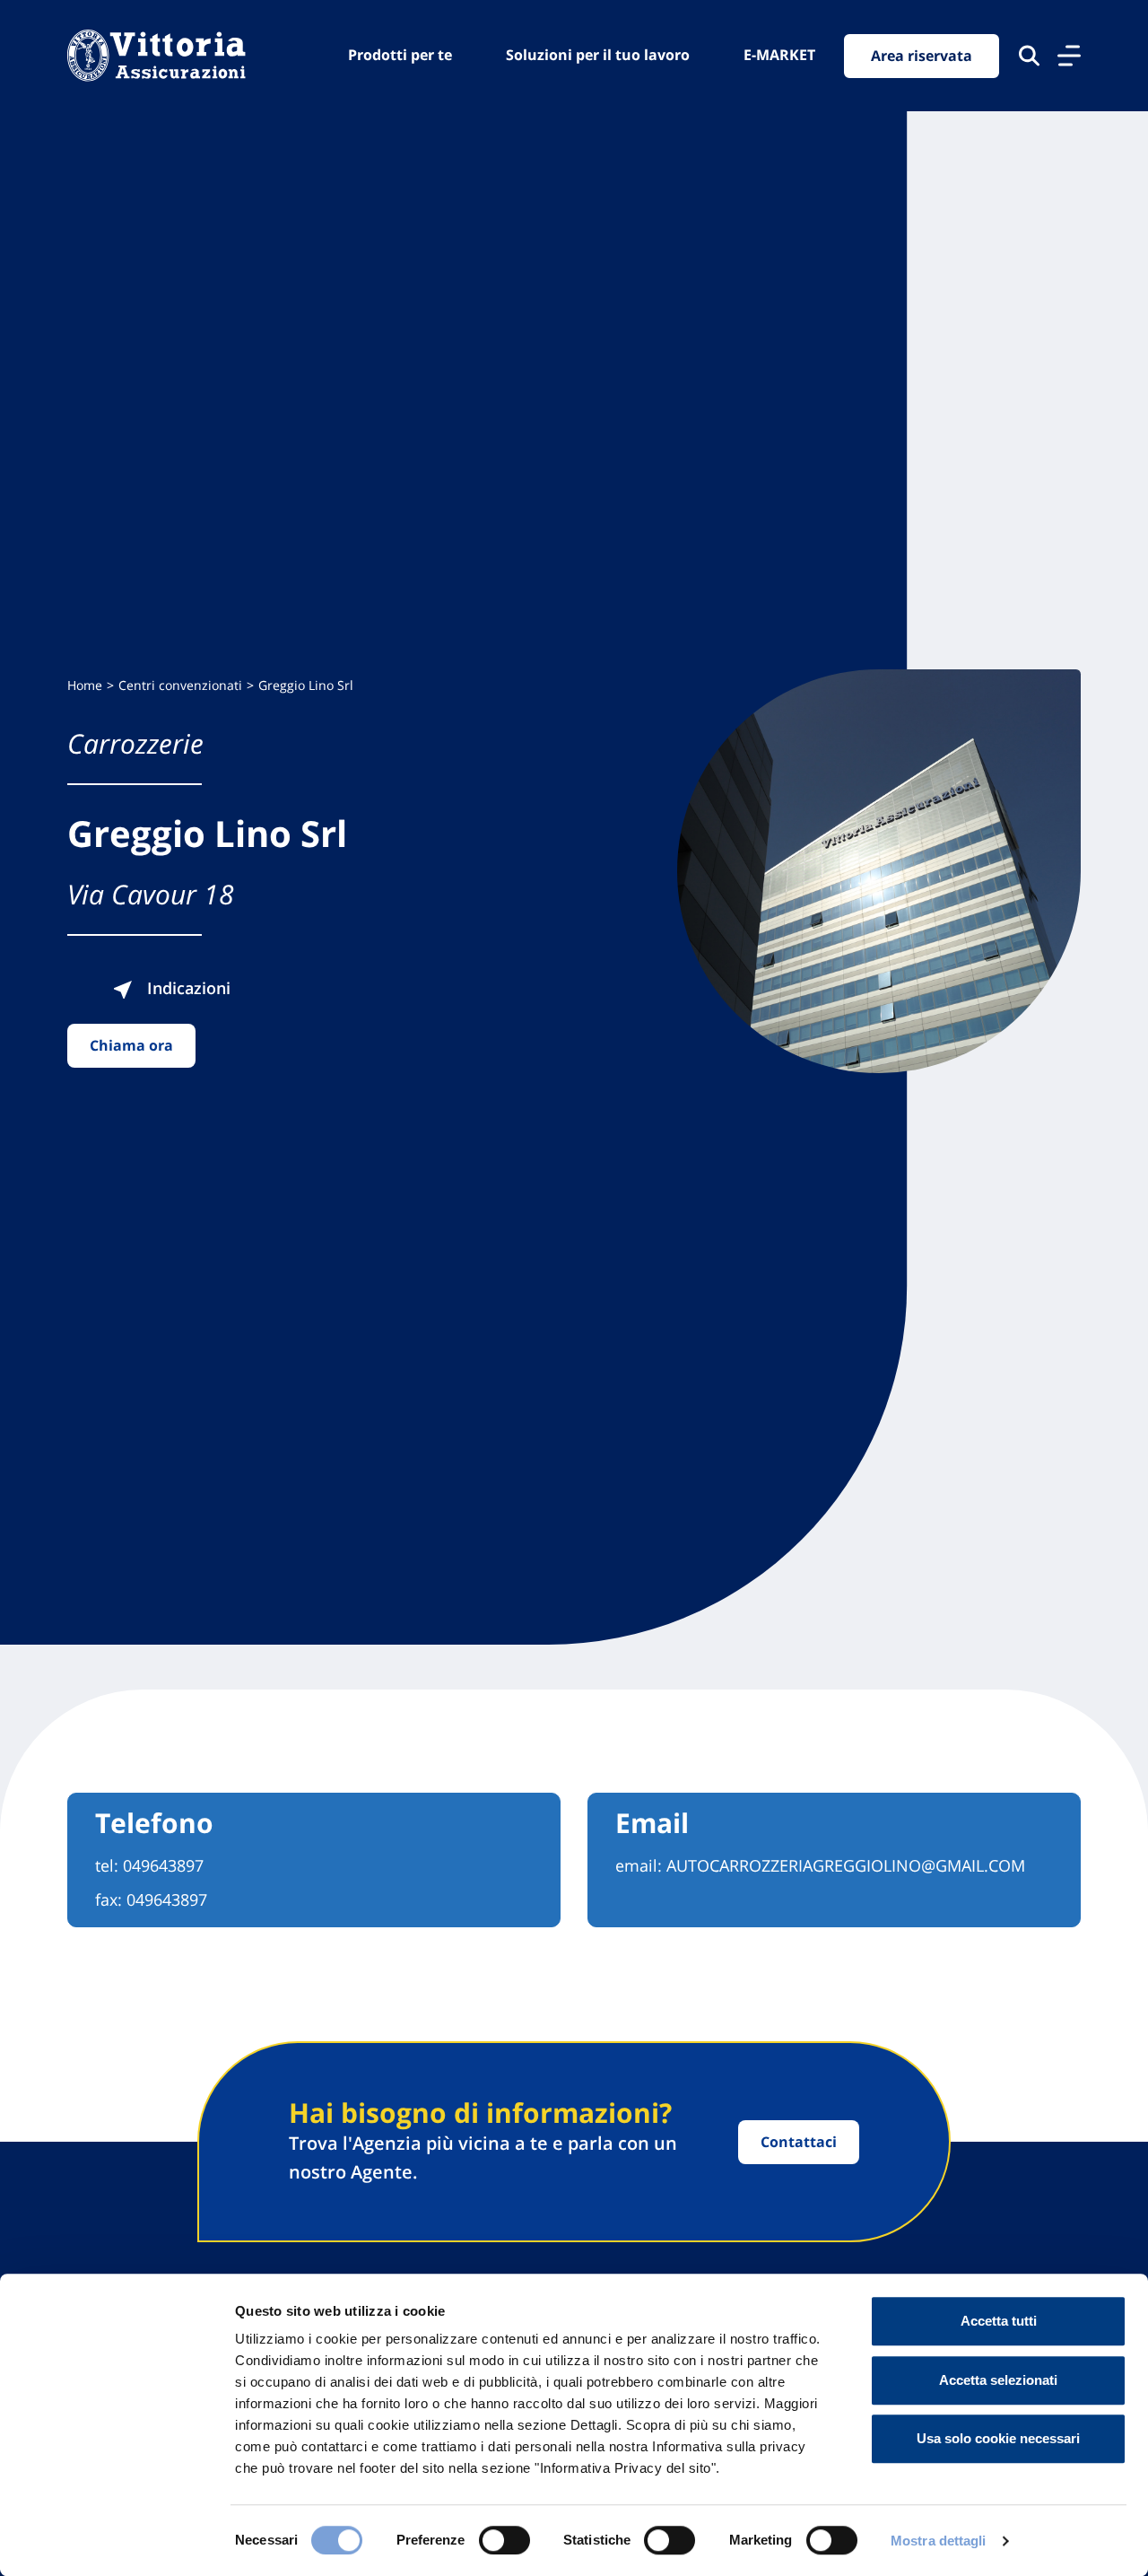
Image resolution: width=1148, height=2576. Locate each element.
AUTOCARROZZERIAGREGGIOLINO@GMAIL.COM (846, 1865)
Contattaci (799, 2142)
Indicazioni (187, 988)
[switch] (504, 2540)
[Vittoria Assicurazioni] (157, 56)
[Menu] (1069, 56)
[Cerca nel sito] (1029, 56)
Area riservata (922, 56)
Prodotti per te (400, 55)
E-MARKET (779, 55)
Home (85, 685)
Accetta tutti (999, 2321)
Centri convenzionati (180, 685)
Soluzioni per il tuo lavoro (598, 55)
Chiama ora (131, 1045)
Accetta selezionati (998, 2380)
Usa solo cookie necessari (998, 2438)
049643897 (163, 1865)
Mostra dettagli (939, 2541)
